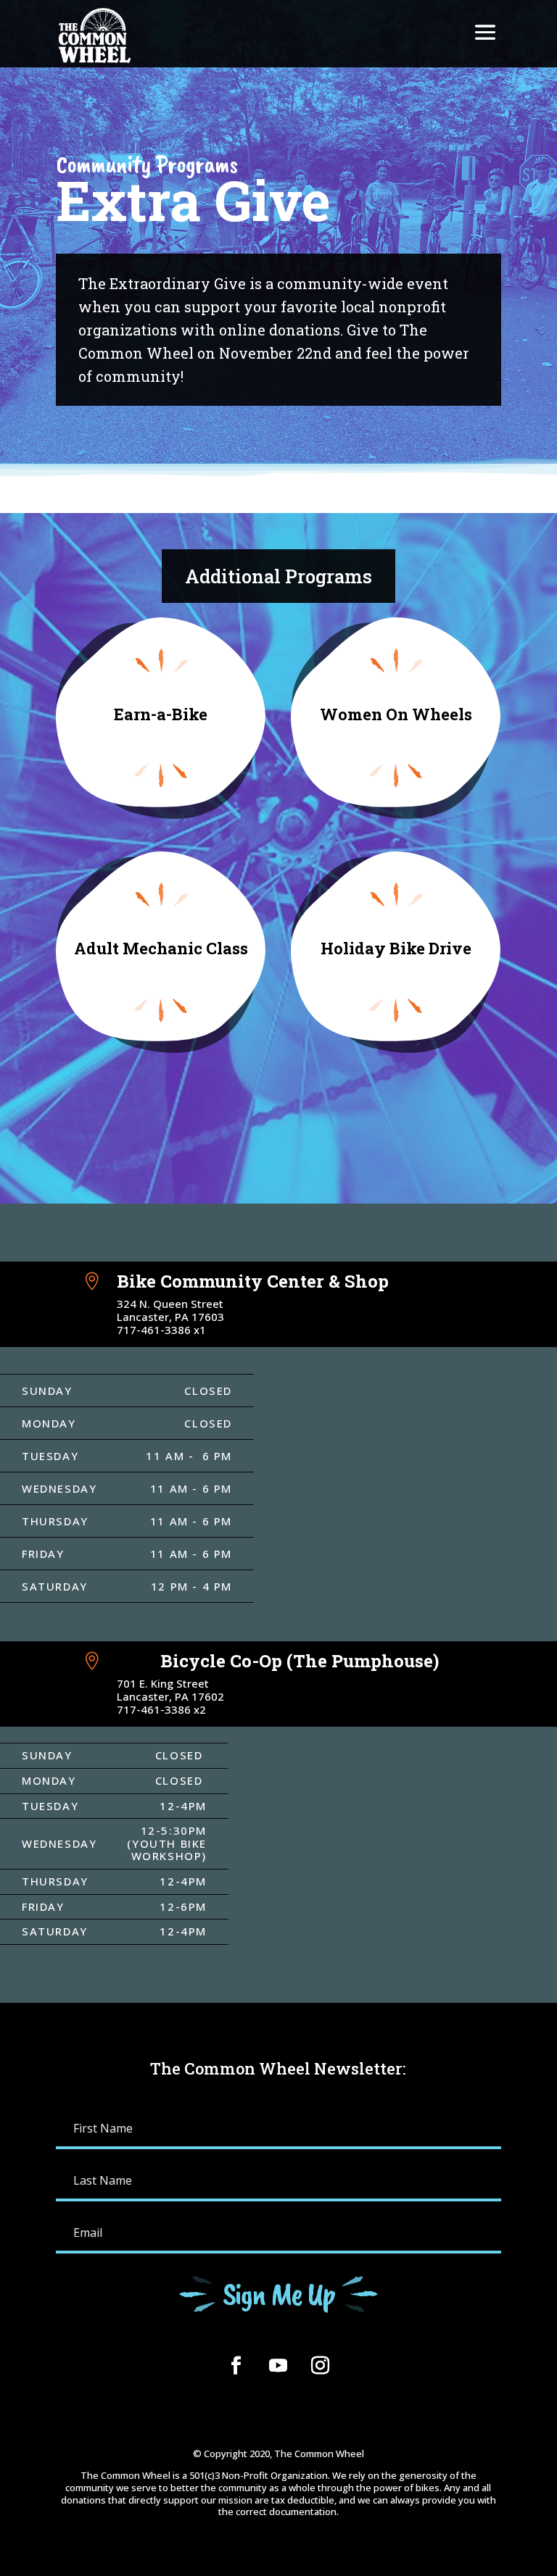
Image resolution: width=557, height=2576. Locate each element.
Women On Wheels (396, 714)
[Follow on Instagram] (321, 2366)
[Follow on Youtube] (278, 2366)
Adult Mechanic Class (161, 948)
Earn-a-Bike (161, 714)
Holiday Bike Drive (396, 948)
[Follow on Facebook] (236, 2366)
